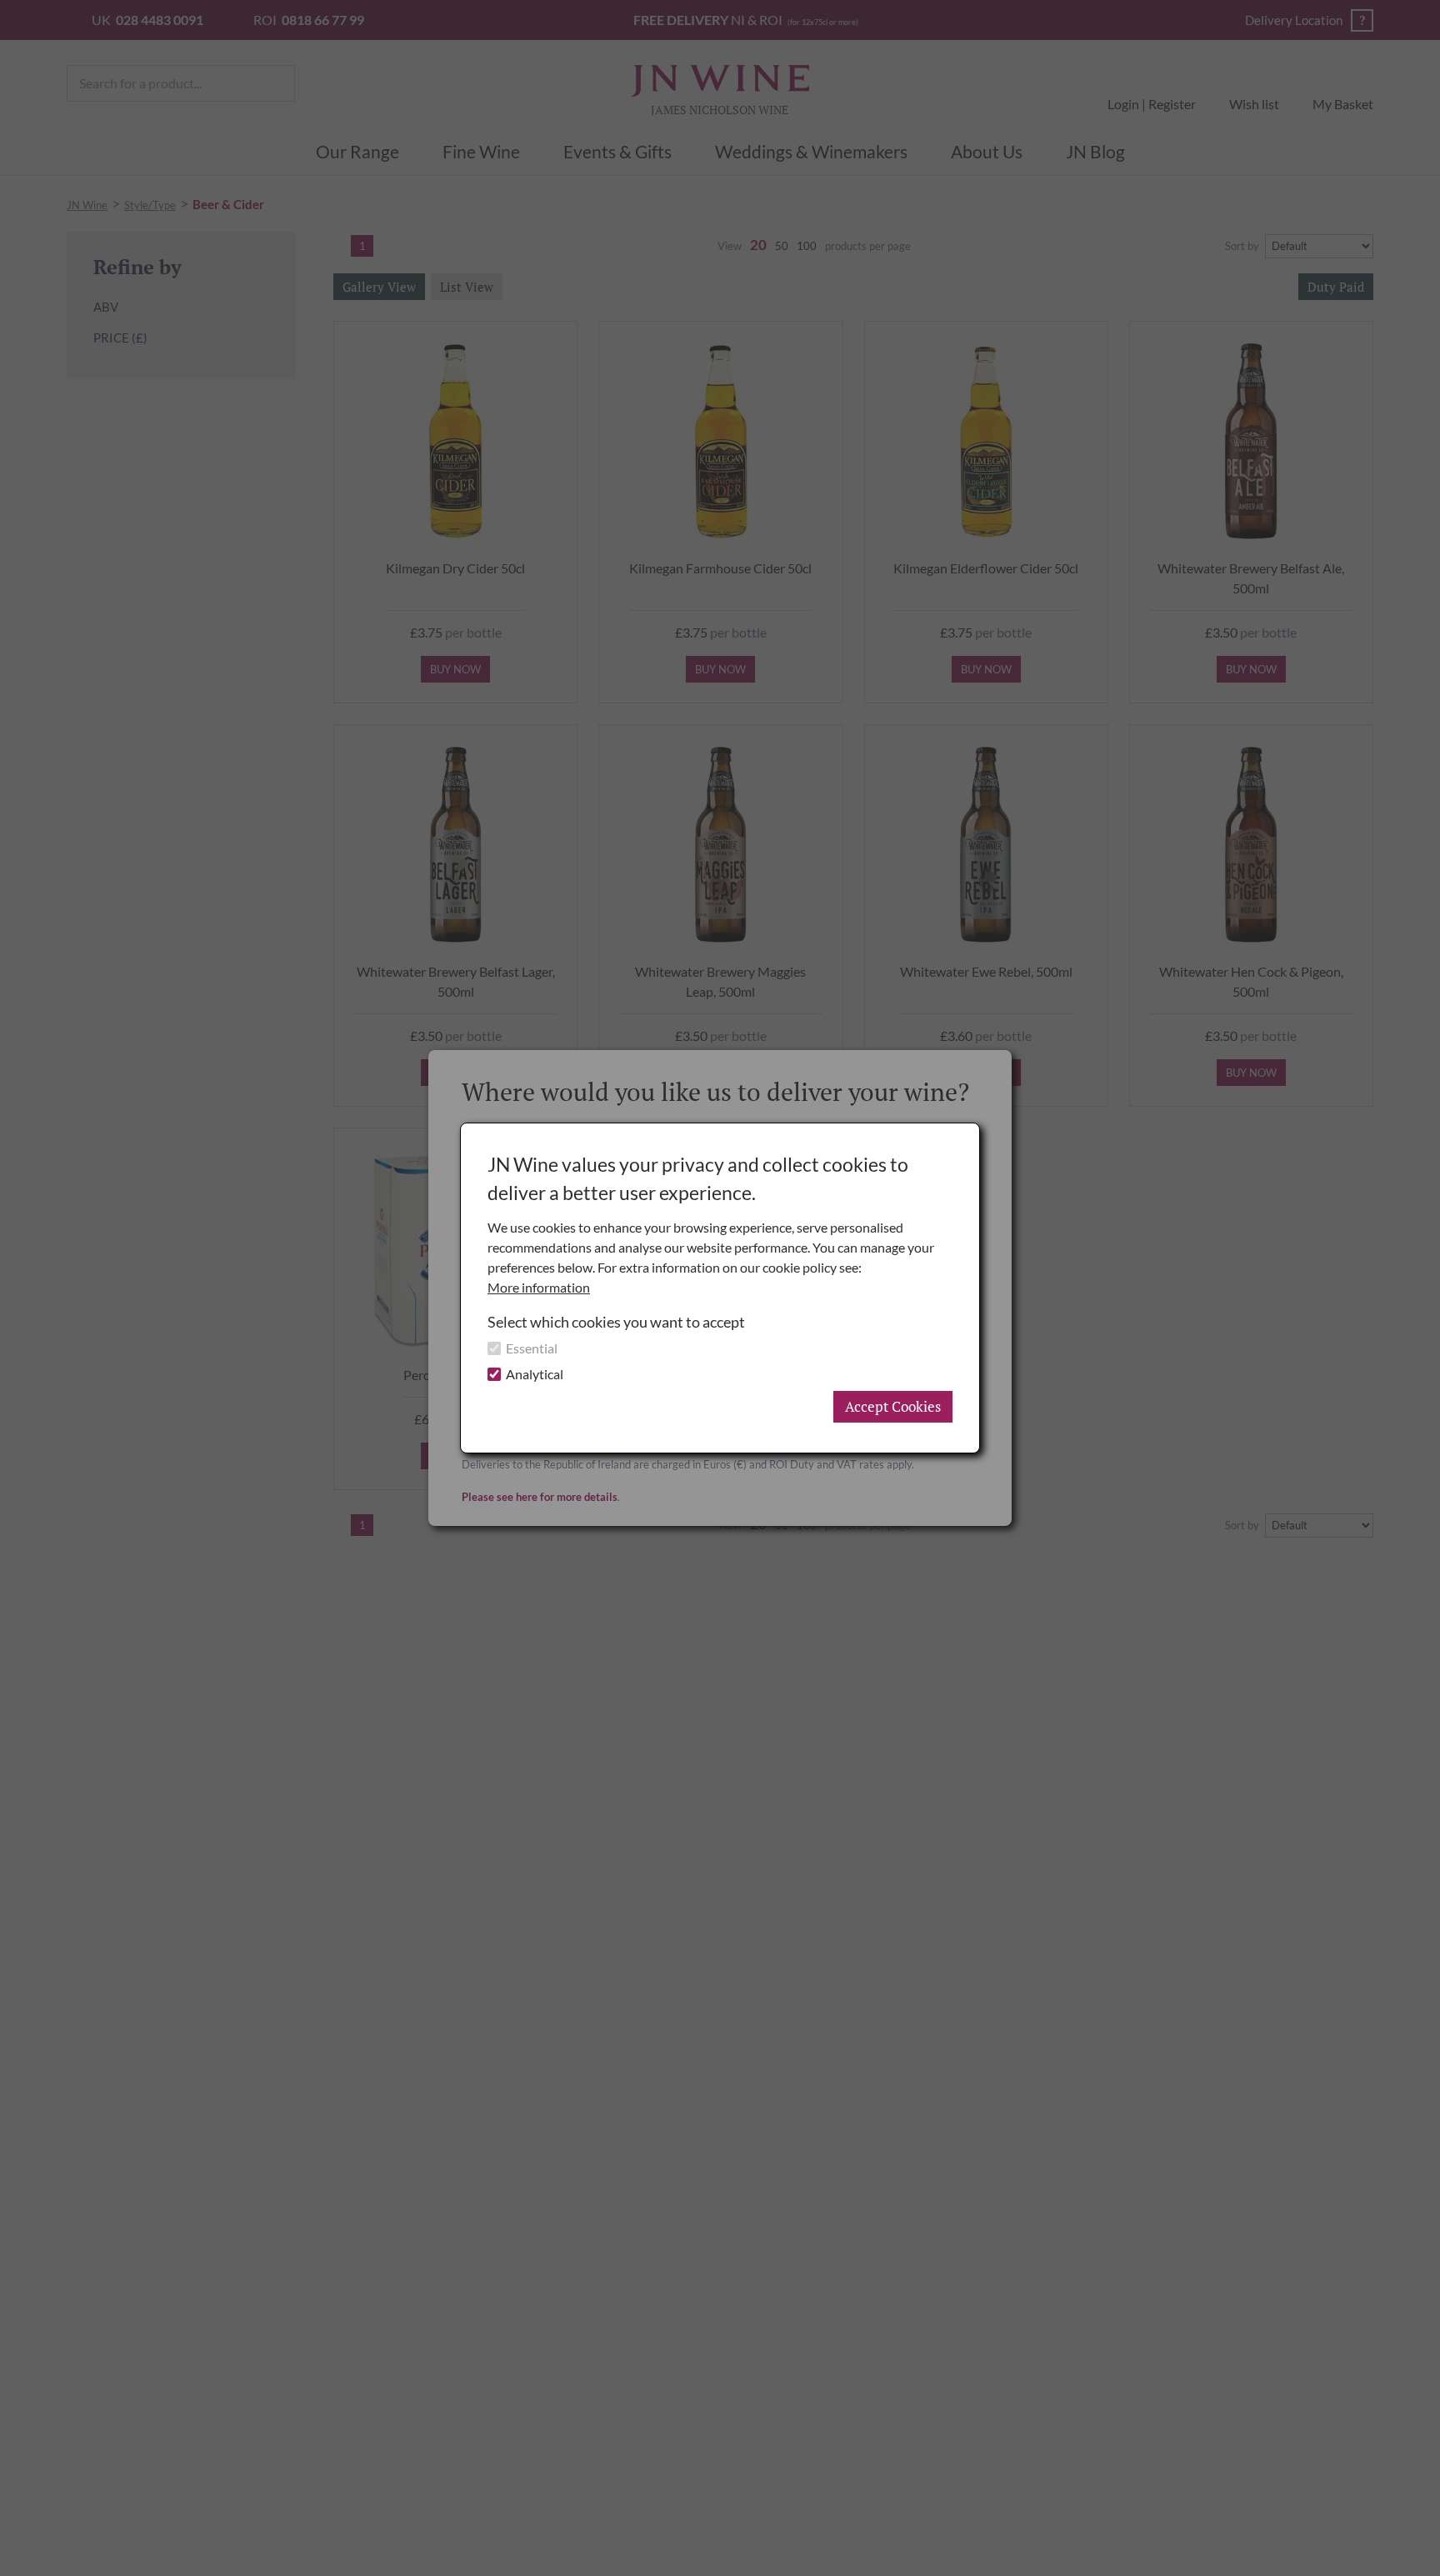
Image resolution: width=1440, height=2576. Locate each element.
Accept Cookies (893, 1406)
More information (539, 1287)
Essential (532, 1348)
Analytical (535, 1374)
